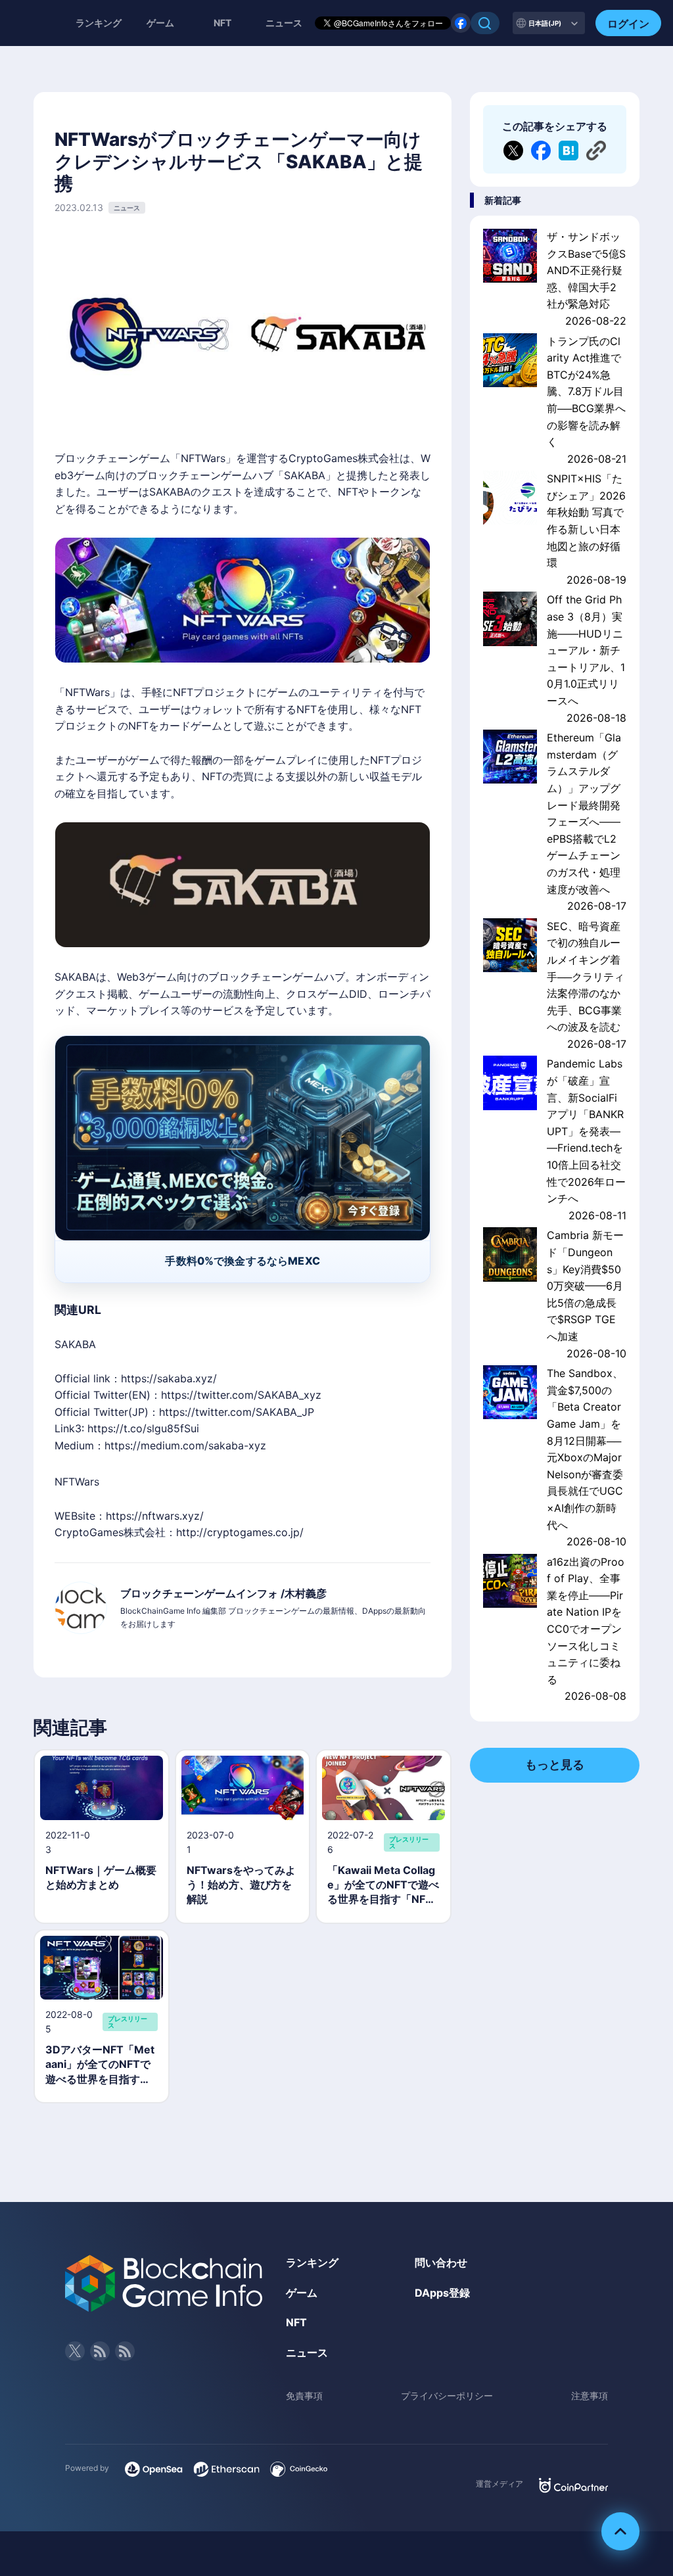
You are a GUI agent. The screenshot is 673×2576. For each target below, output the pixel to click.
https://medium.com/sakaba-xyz (185, 1445)
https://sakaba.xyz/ (169, 1378)
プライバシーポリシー (447, 2396)
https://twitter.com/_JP (237, 1412)
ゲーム (160, 23)
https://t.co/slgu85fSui (143, 1428)
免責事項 (304, 2396)
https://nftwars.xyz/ (155, 1516)
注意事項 (590, 2396)
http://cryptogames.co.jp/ (240, 1532)
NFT (222, 23)
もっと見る (555, 1765)
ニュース (307, 2353)
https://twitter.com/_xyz (241, 1395)
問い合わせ (441, 2262)
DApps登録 (442, 2293)
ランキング (99, 23)
